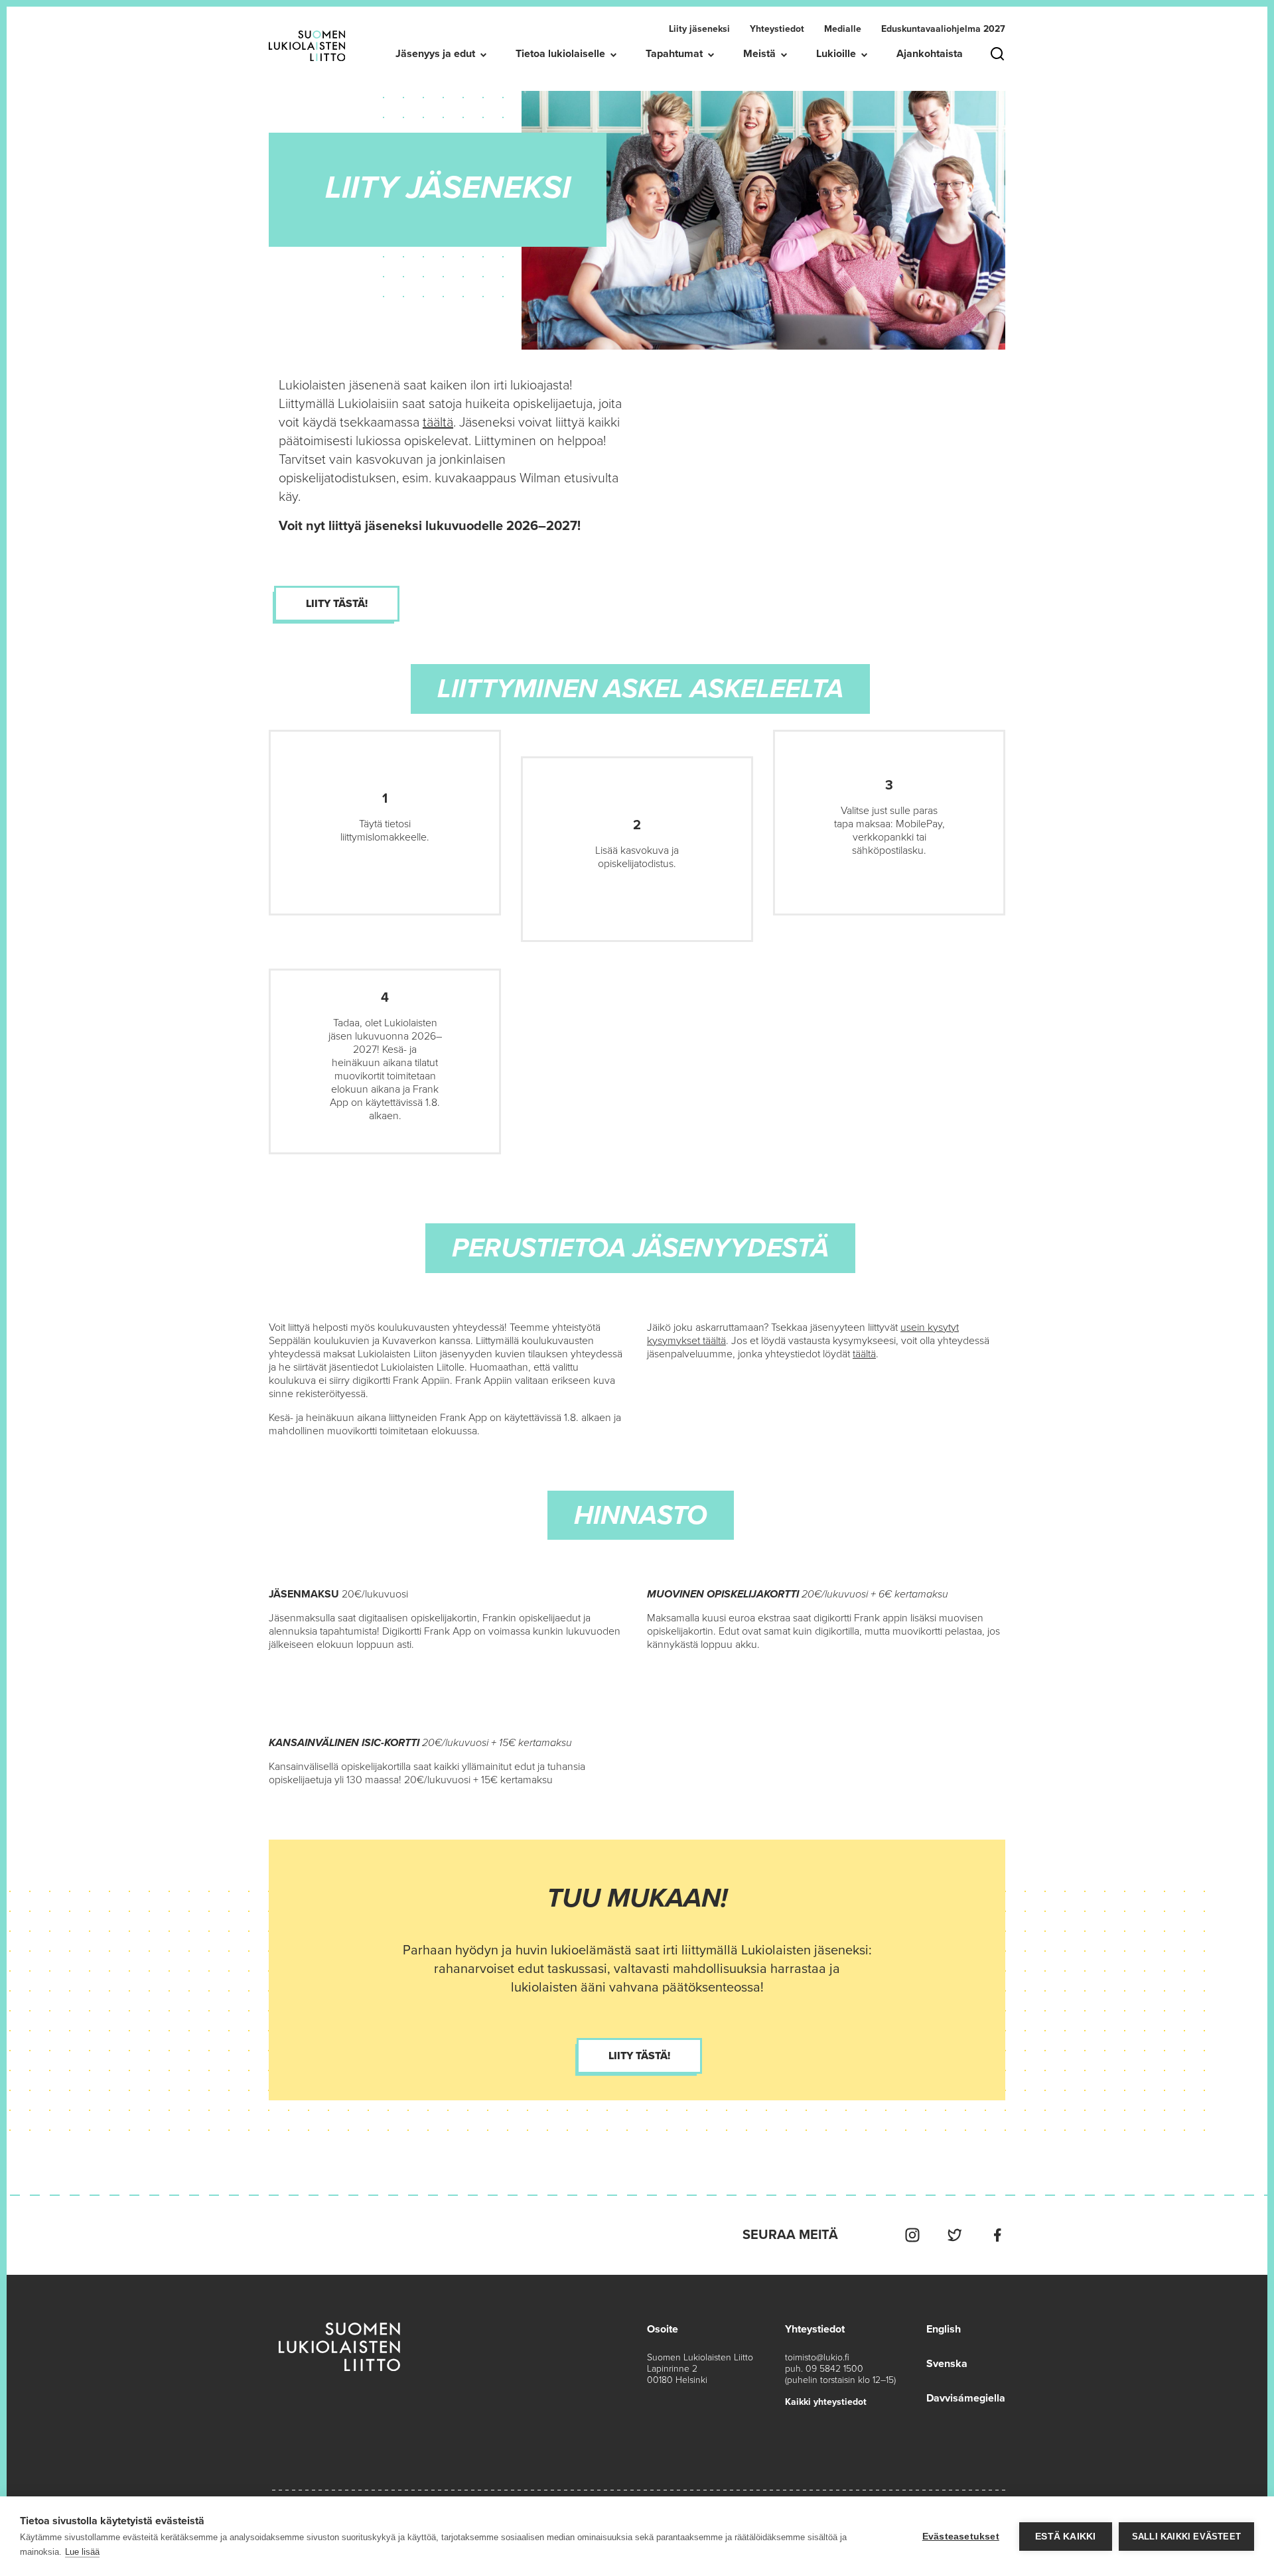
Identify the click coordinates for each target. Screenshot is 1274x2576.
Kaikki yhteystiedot (826, 2402)
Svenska (947, 2364)
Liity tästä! (337, 604)
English (944, 2329)
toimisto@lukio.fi (817, 2357)
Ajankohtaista (930, 54)
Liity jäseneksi (699, 29)
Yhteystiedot (777, 29)
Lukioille (836, 54)
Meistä (759, 54)
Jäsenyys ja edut (435, 54)
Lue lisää (82, 2552)
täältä (438, 423)
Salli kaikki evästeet (1186, 2537)
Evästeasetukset (961, 2537)
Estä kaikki (1065, 2537)
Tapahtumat (674, 54)
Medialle (843, 29)
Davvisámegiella (966, 2398)
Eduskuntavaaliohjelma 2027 (943, 29)
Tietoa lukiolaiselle (560, 54)
